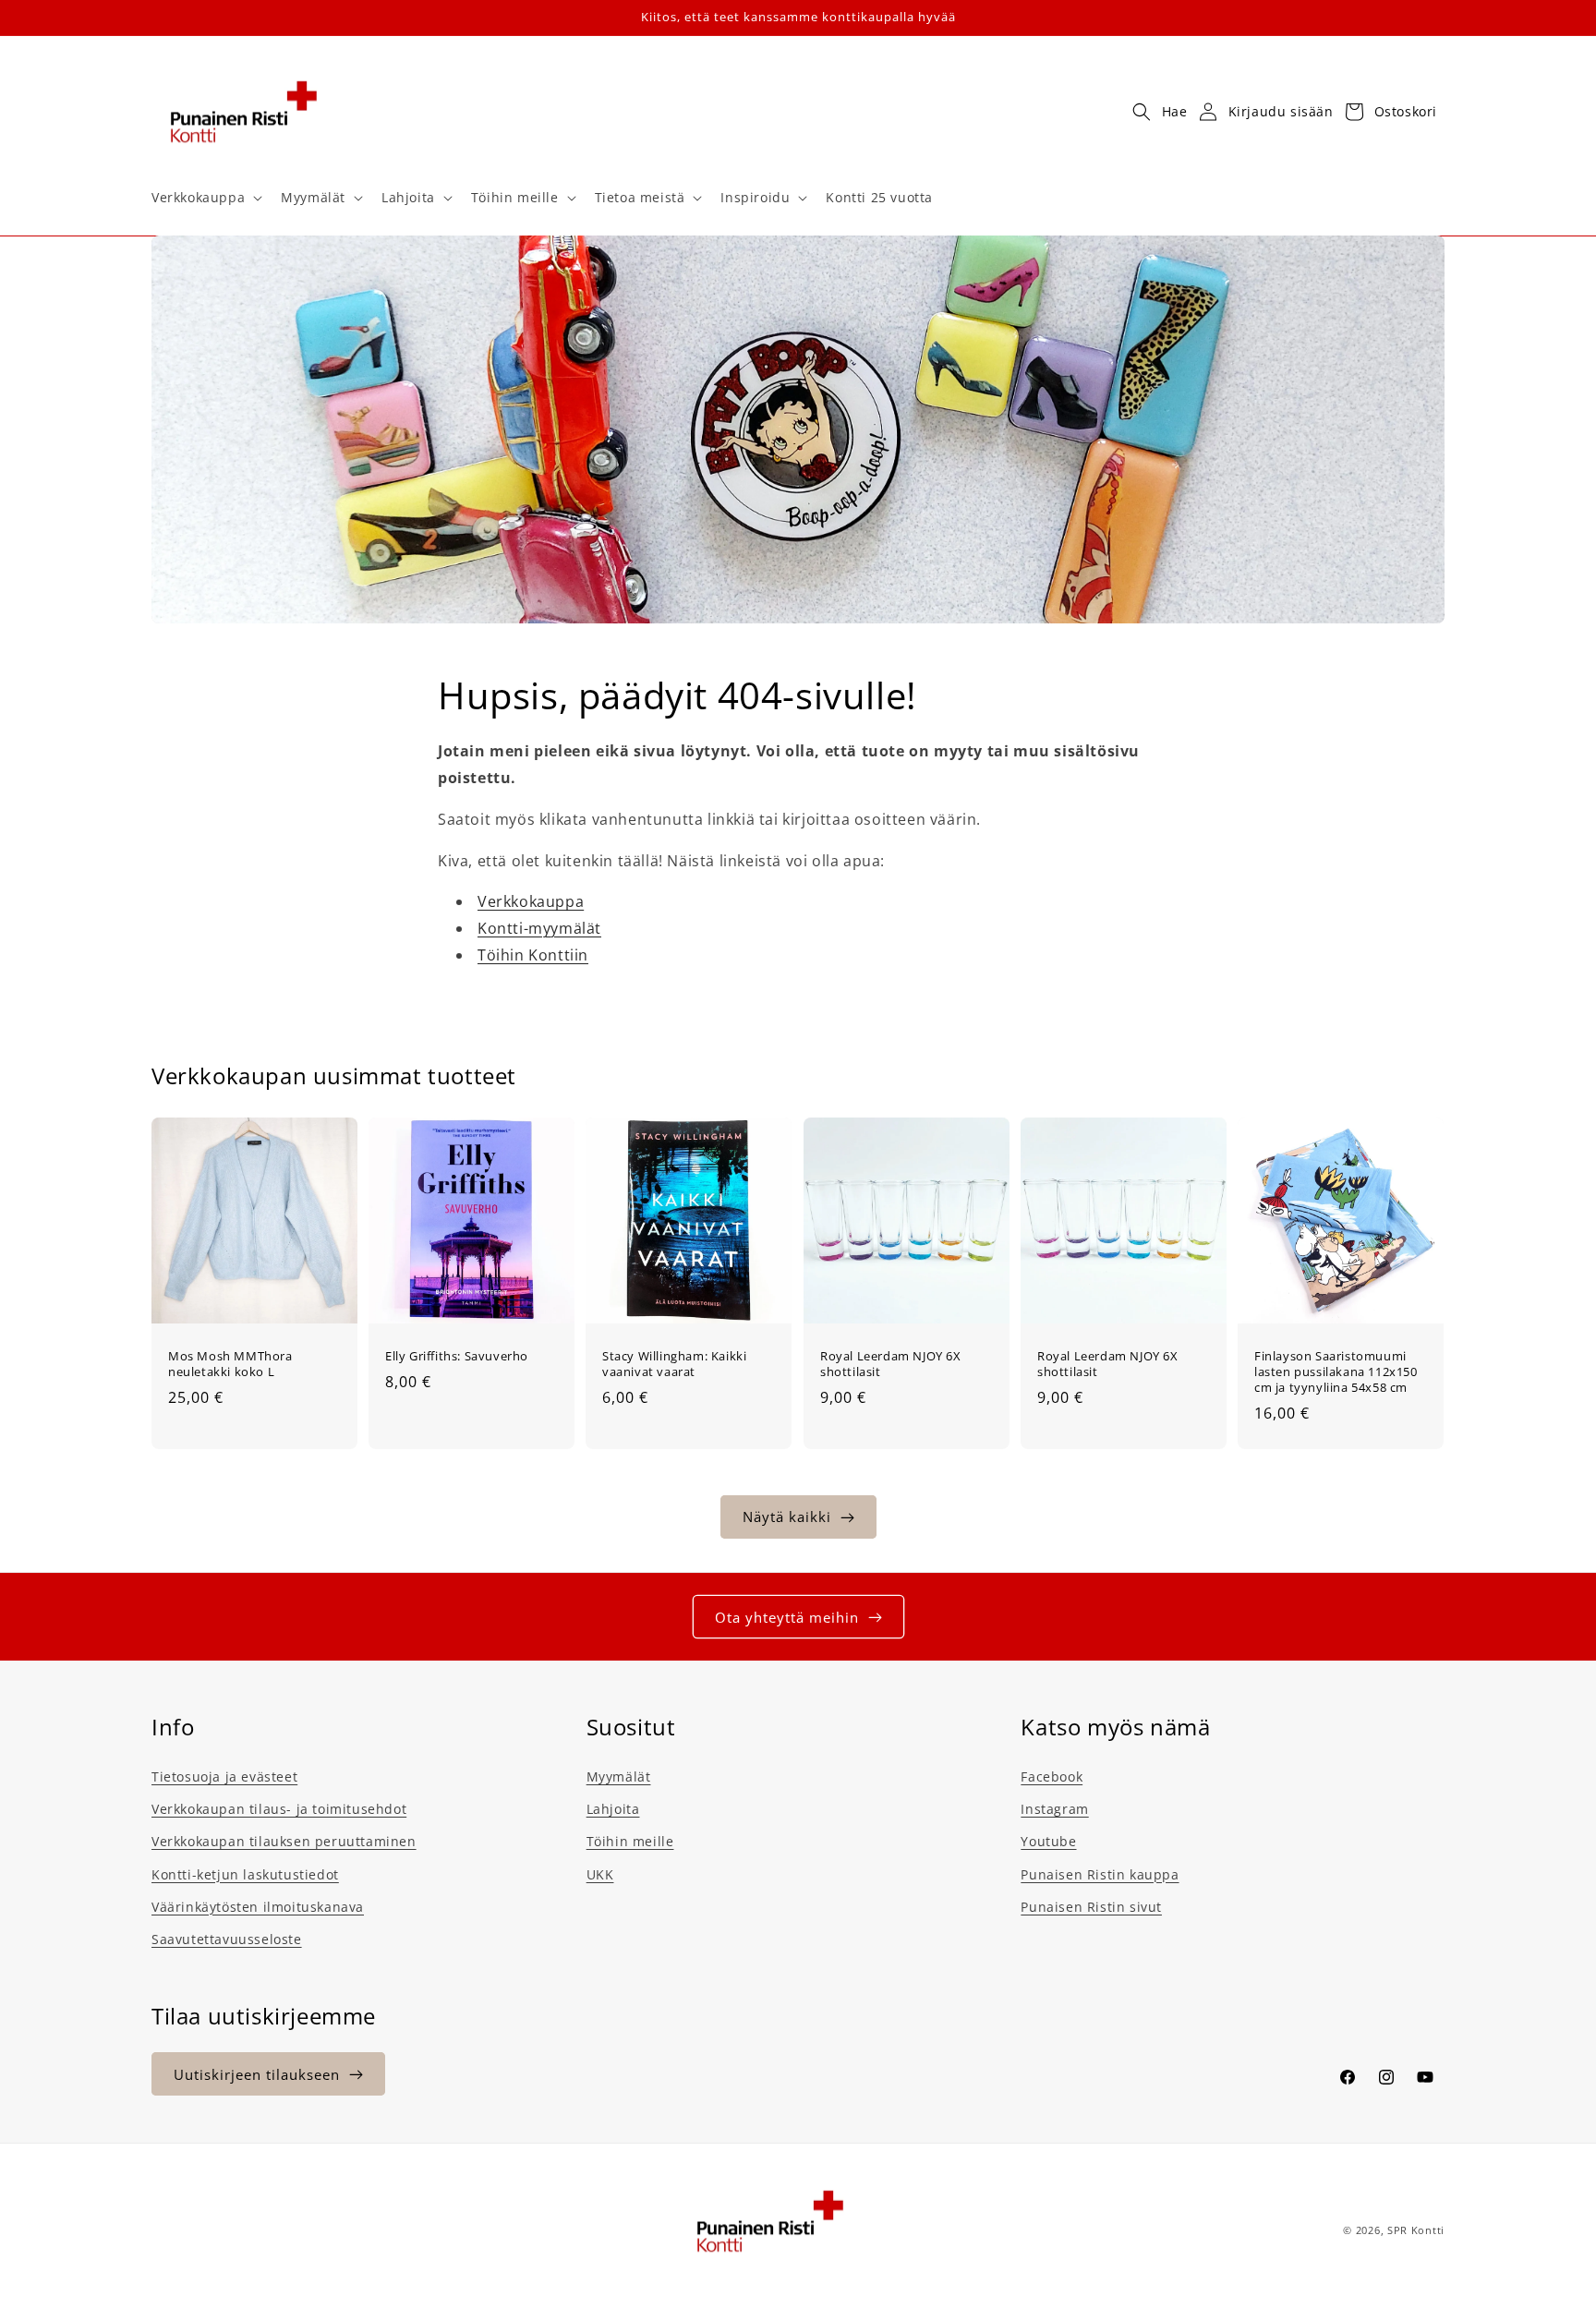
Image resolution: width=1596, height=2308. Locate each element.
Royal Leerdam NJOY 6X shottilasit (891, 1364)
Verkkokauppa (531, 902)
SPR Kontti (1416, 2230)
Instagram (1054, 1809)
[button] (205, 198)
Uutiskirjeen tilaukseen (257, 2074)
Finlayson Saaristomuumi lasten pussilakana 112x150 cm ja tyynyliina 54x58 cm (1336, 1372)
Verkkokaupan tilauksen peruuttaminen (284, 1842)
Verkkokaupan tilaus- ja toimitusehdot (279, 1809)
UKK (600, 1874)
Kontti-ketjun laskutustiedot (245, 1874)
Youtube (1048, 1842)
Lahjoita (613, 1809)
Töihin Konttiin (533, 955)
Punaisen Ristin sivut (1091, 1907)
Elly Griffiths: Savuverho (457, 1356)
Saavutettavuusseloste (227, 1939)
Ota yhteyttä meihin (787, 1617)
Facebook (1052, 1776)
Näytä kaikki (787, 1517)
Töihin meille (630, 1842)
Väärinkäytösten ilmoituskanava (258, 1907)
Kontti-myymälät (539, 928)
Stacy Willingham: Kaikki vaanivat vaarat (674, 1364)
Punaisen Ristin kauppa (1100, 1874)
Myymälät (619, 1776)
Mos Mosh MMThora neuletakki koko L (230, 1364)
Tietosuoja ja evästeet (224, 1776)
